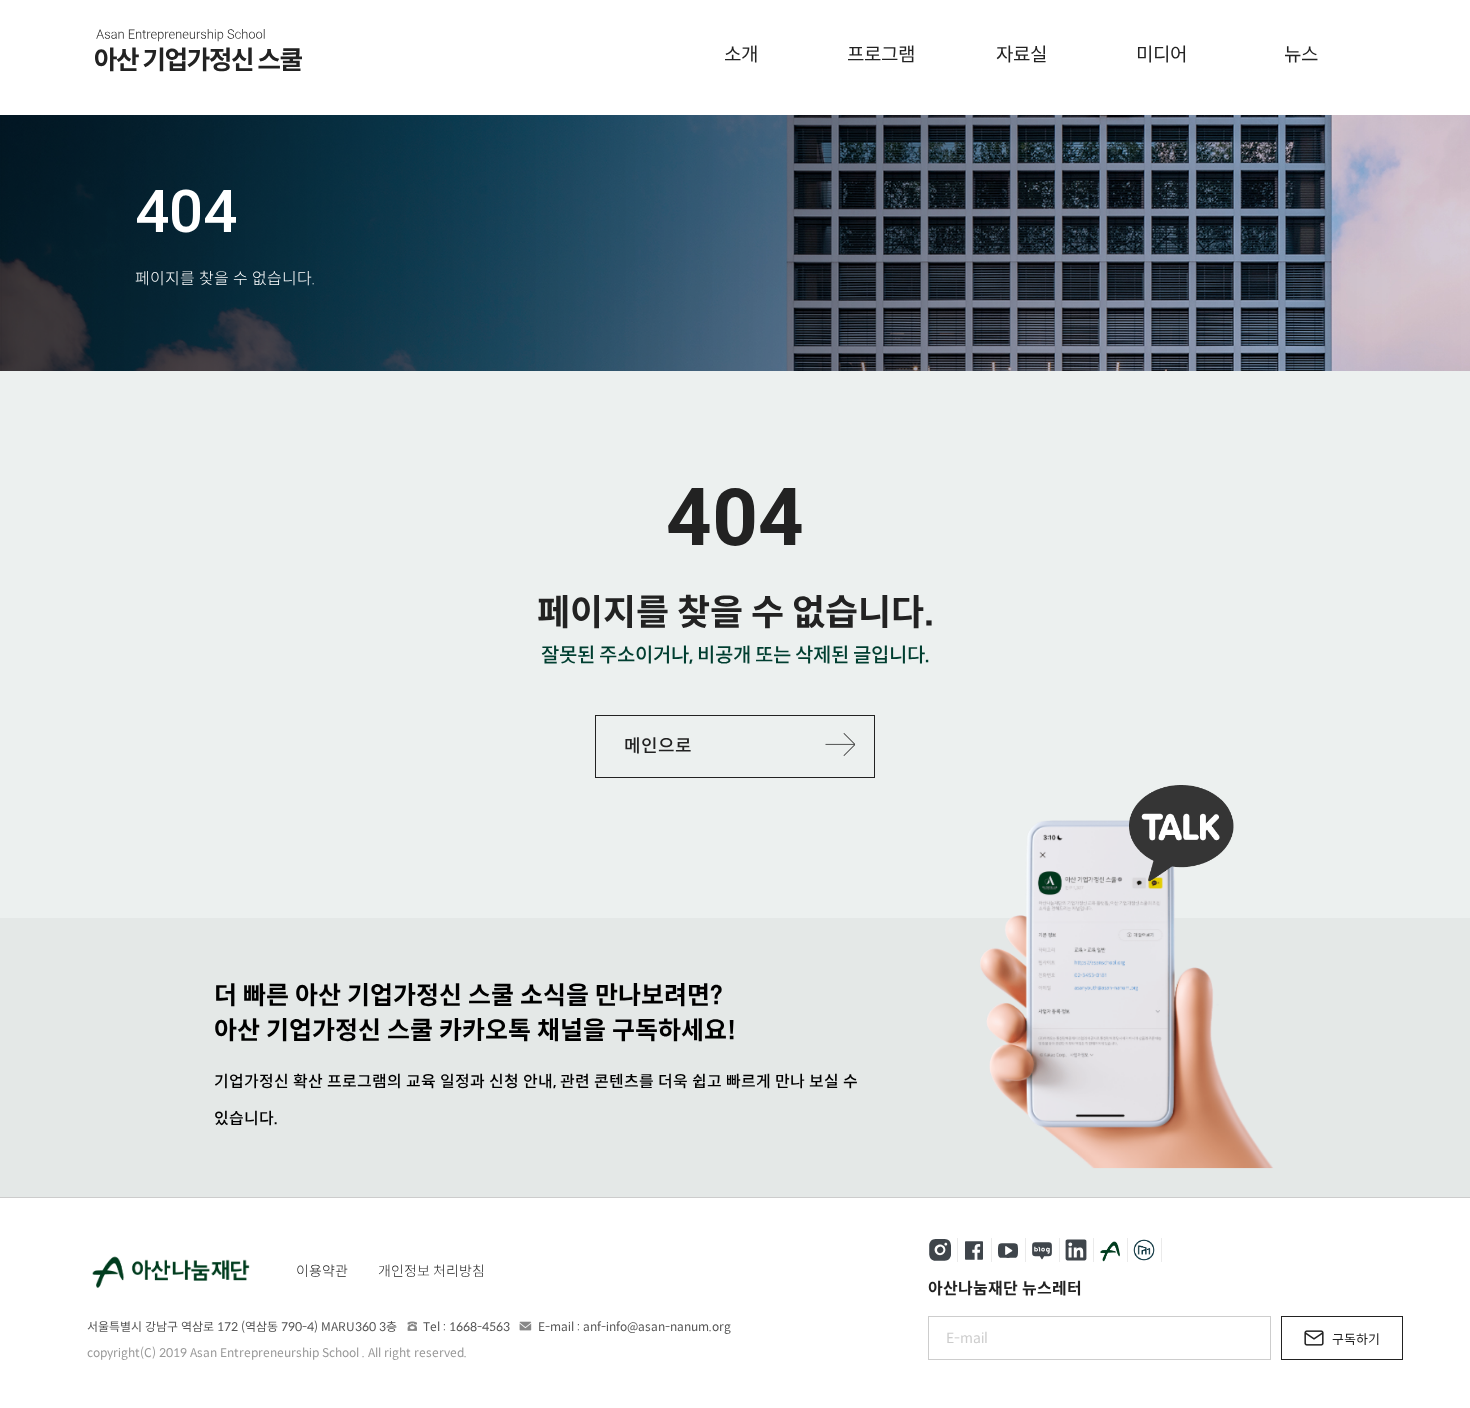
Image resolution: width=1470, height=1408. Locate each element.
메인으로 (658, 746)
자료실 (1021, 54)
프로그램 (881, 54)
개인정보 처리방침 (431, 1271)
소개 (741, 54)
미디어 (1161, 54)
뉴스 (1301, 54)
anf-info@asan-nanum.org (657, 1326)
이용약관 (322, 1271)
